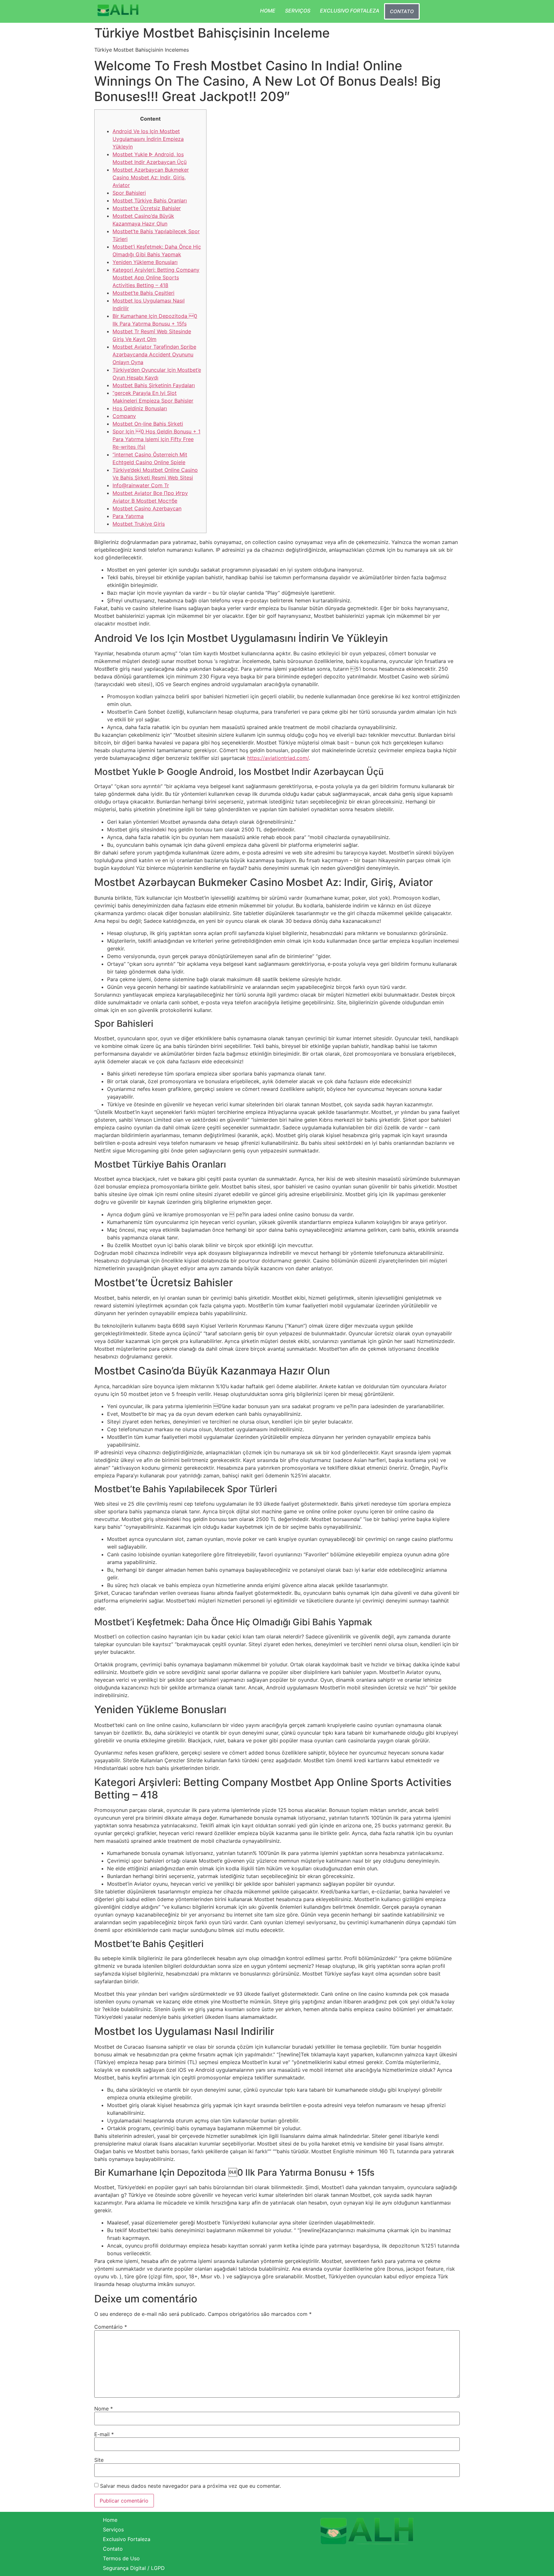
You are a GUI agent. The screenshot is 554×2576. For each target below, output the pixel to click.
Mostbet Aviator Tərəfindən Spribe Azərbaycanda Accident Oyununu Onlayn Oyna (154, 354)
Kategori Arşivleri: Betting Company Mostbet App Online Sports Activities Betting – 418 (156, 277)
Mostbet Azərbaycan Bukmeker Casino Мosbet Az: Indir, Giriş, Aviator (151, 177)
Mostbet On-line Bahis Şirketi (148, 424)
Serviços (298, 11)
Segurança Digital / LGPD (134, 2568)
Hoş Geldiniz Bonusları (140, 408)
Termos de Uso (121, 2558)
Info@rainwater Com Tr (141, 485)
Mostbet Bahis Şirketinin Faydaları (154, 385)
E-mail (104, 2434)
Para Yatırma (128, 516)
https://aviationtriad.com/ (278, 758)
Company (124, 416)
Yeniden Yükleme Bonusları (145, 262)
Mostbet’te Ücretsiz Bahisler (147, 208)
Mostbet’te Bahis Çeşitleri (143, 293)
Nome (104, 2409)
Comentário (111, 2327)
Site (99, 2460)
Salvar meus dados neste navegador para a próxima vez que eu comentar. (190, 2486)
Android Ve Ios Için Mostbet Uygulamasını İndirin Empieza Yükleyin (148, 139)
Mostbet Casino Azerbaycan (147, 508)
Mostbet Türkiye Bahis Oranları (150, 200)
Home (268, 11)
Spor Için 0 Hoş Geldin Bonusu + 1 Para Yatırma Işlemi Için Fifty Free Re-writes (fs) (156, 439)
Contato (402, 11)
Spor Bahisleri (129, 193)
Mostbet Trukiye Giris (139, 524)
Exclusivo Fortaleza (350, 11)
